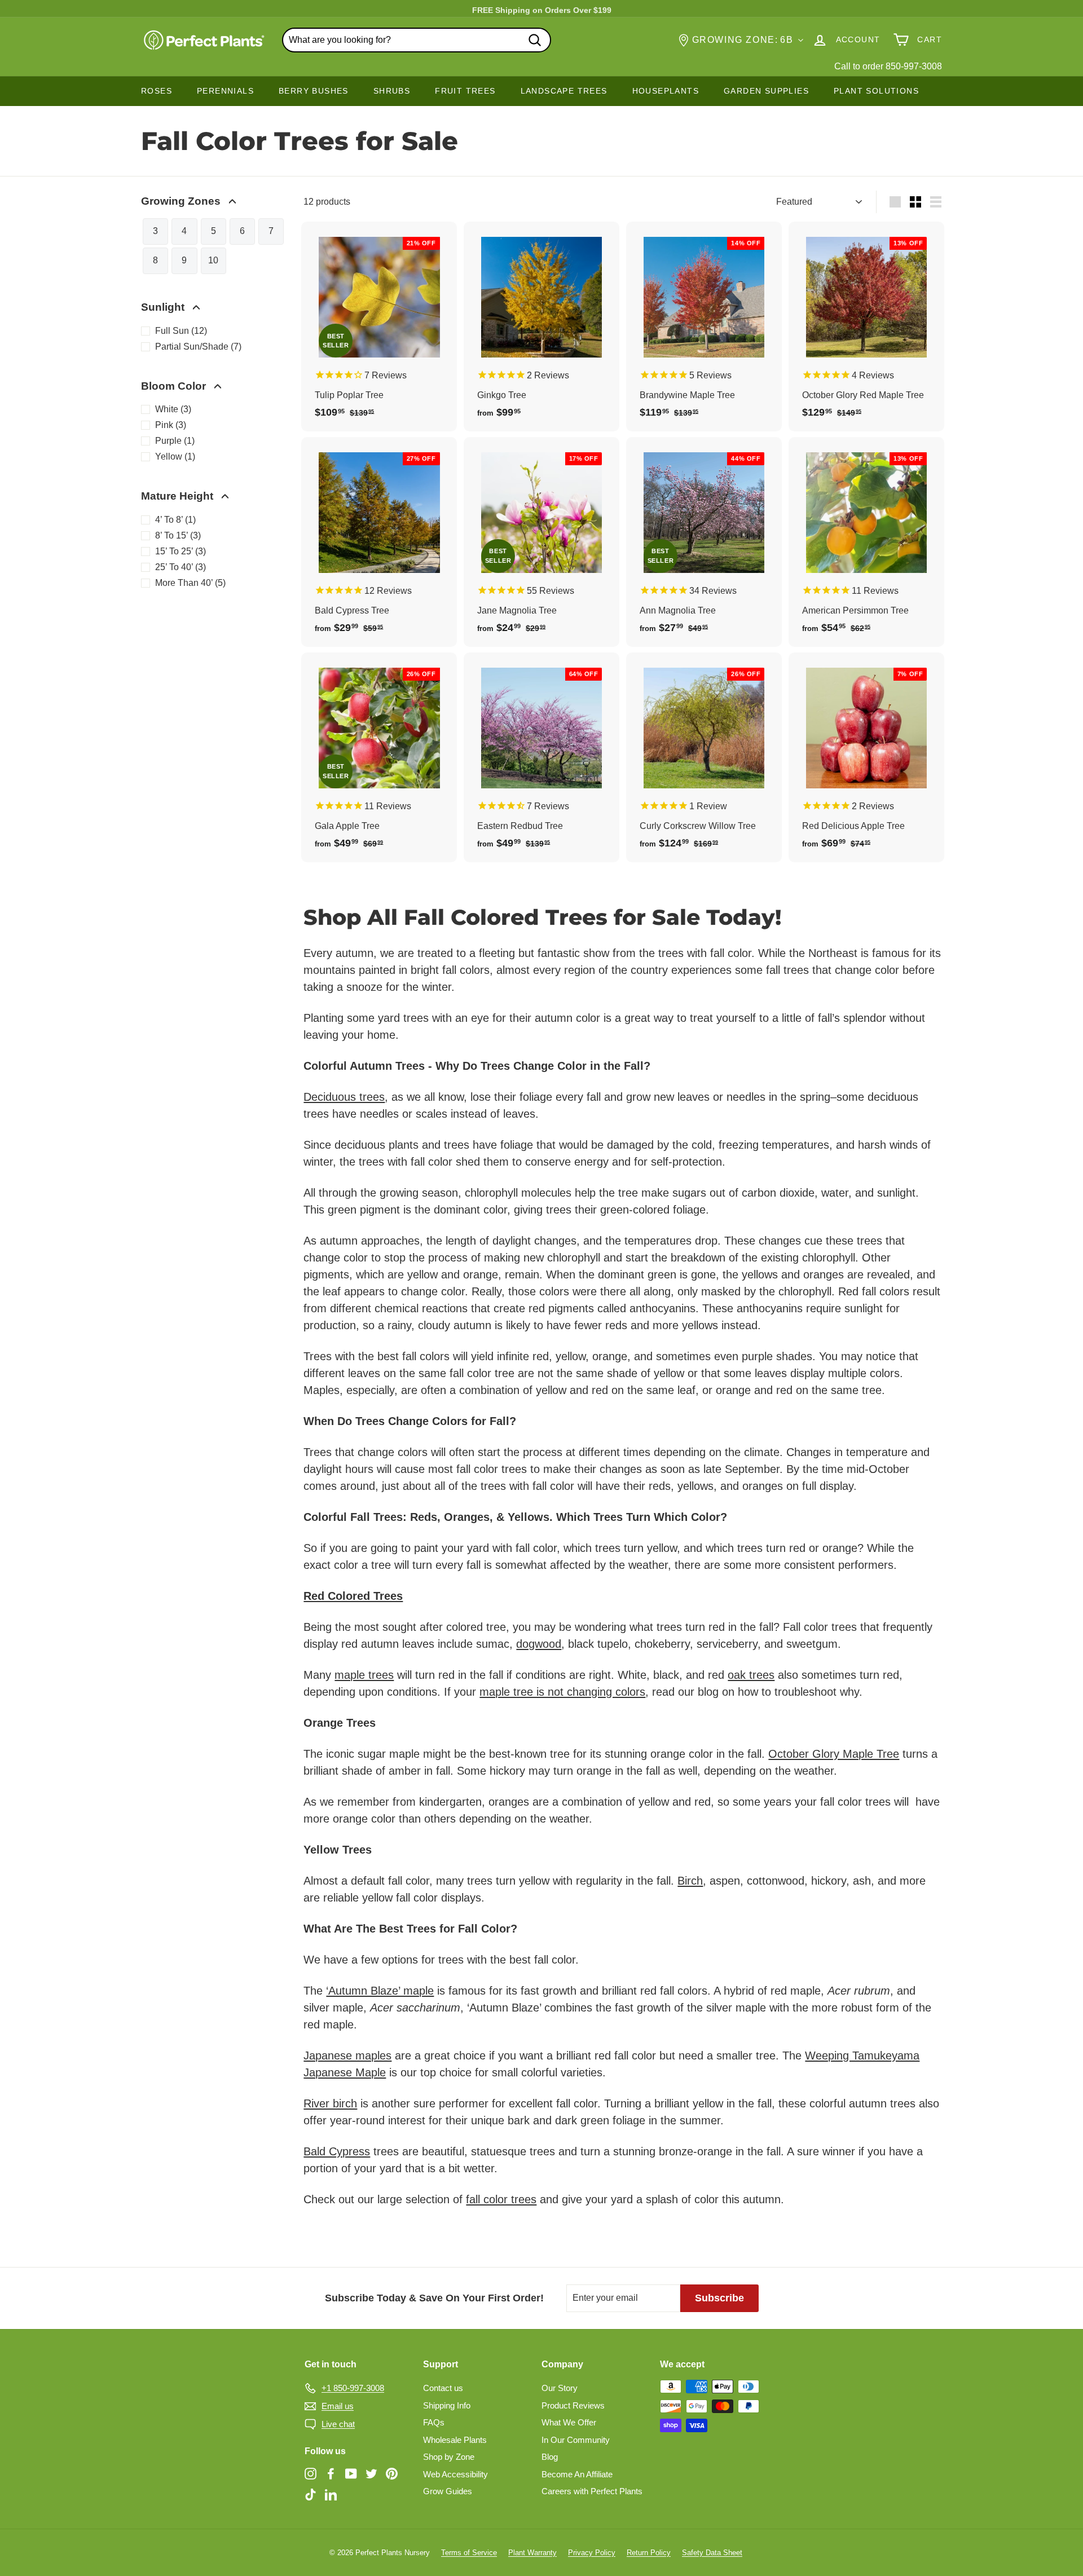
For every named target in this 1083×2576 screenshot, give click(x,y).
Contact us (443, 2388)
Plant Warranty (532, 2553)
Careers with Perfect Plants (592, 2491)
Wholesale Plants (455, 2440)
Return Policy (649, 2553)
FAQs (434, 2422)
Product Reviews (573, 2405)
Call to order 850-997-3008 (888, 66)
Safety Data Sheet (712, 2553)
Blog (550, 2457)
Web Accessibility (455, 2474)
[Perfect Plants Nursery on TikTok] (311, 2495)
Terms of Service (469, 2553)
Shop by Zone (449, 2457)
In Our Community (576, 2440)
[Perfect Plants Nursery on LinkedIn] (331, 2495)
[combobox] (417, 40)
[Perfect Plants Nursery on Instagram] (311, 2473)
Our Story (560, 2388)
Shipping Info (447, 2405)
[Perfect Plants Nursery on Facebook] (331, 2473)
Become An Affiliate (577, 2474)
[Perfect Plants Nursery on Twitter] (371, 2473)
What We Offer (569, 2422)
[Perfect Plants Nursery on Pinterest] (392, 2473)
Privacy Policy (592, 2553)
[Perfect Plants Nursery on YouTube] (351, 2473)
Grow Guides (448, 2491)
